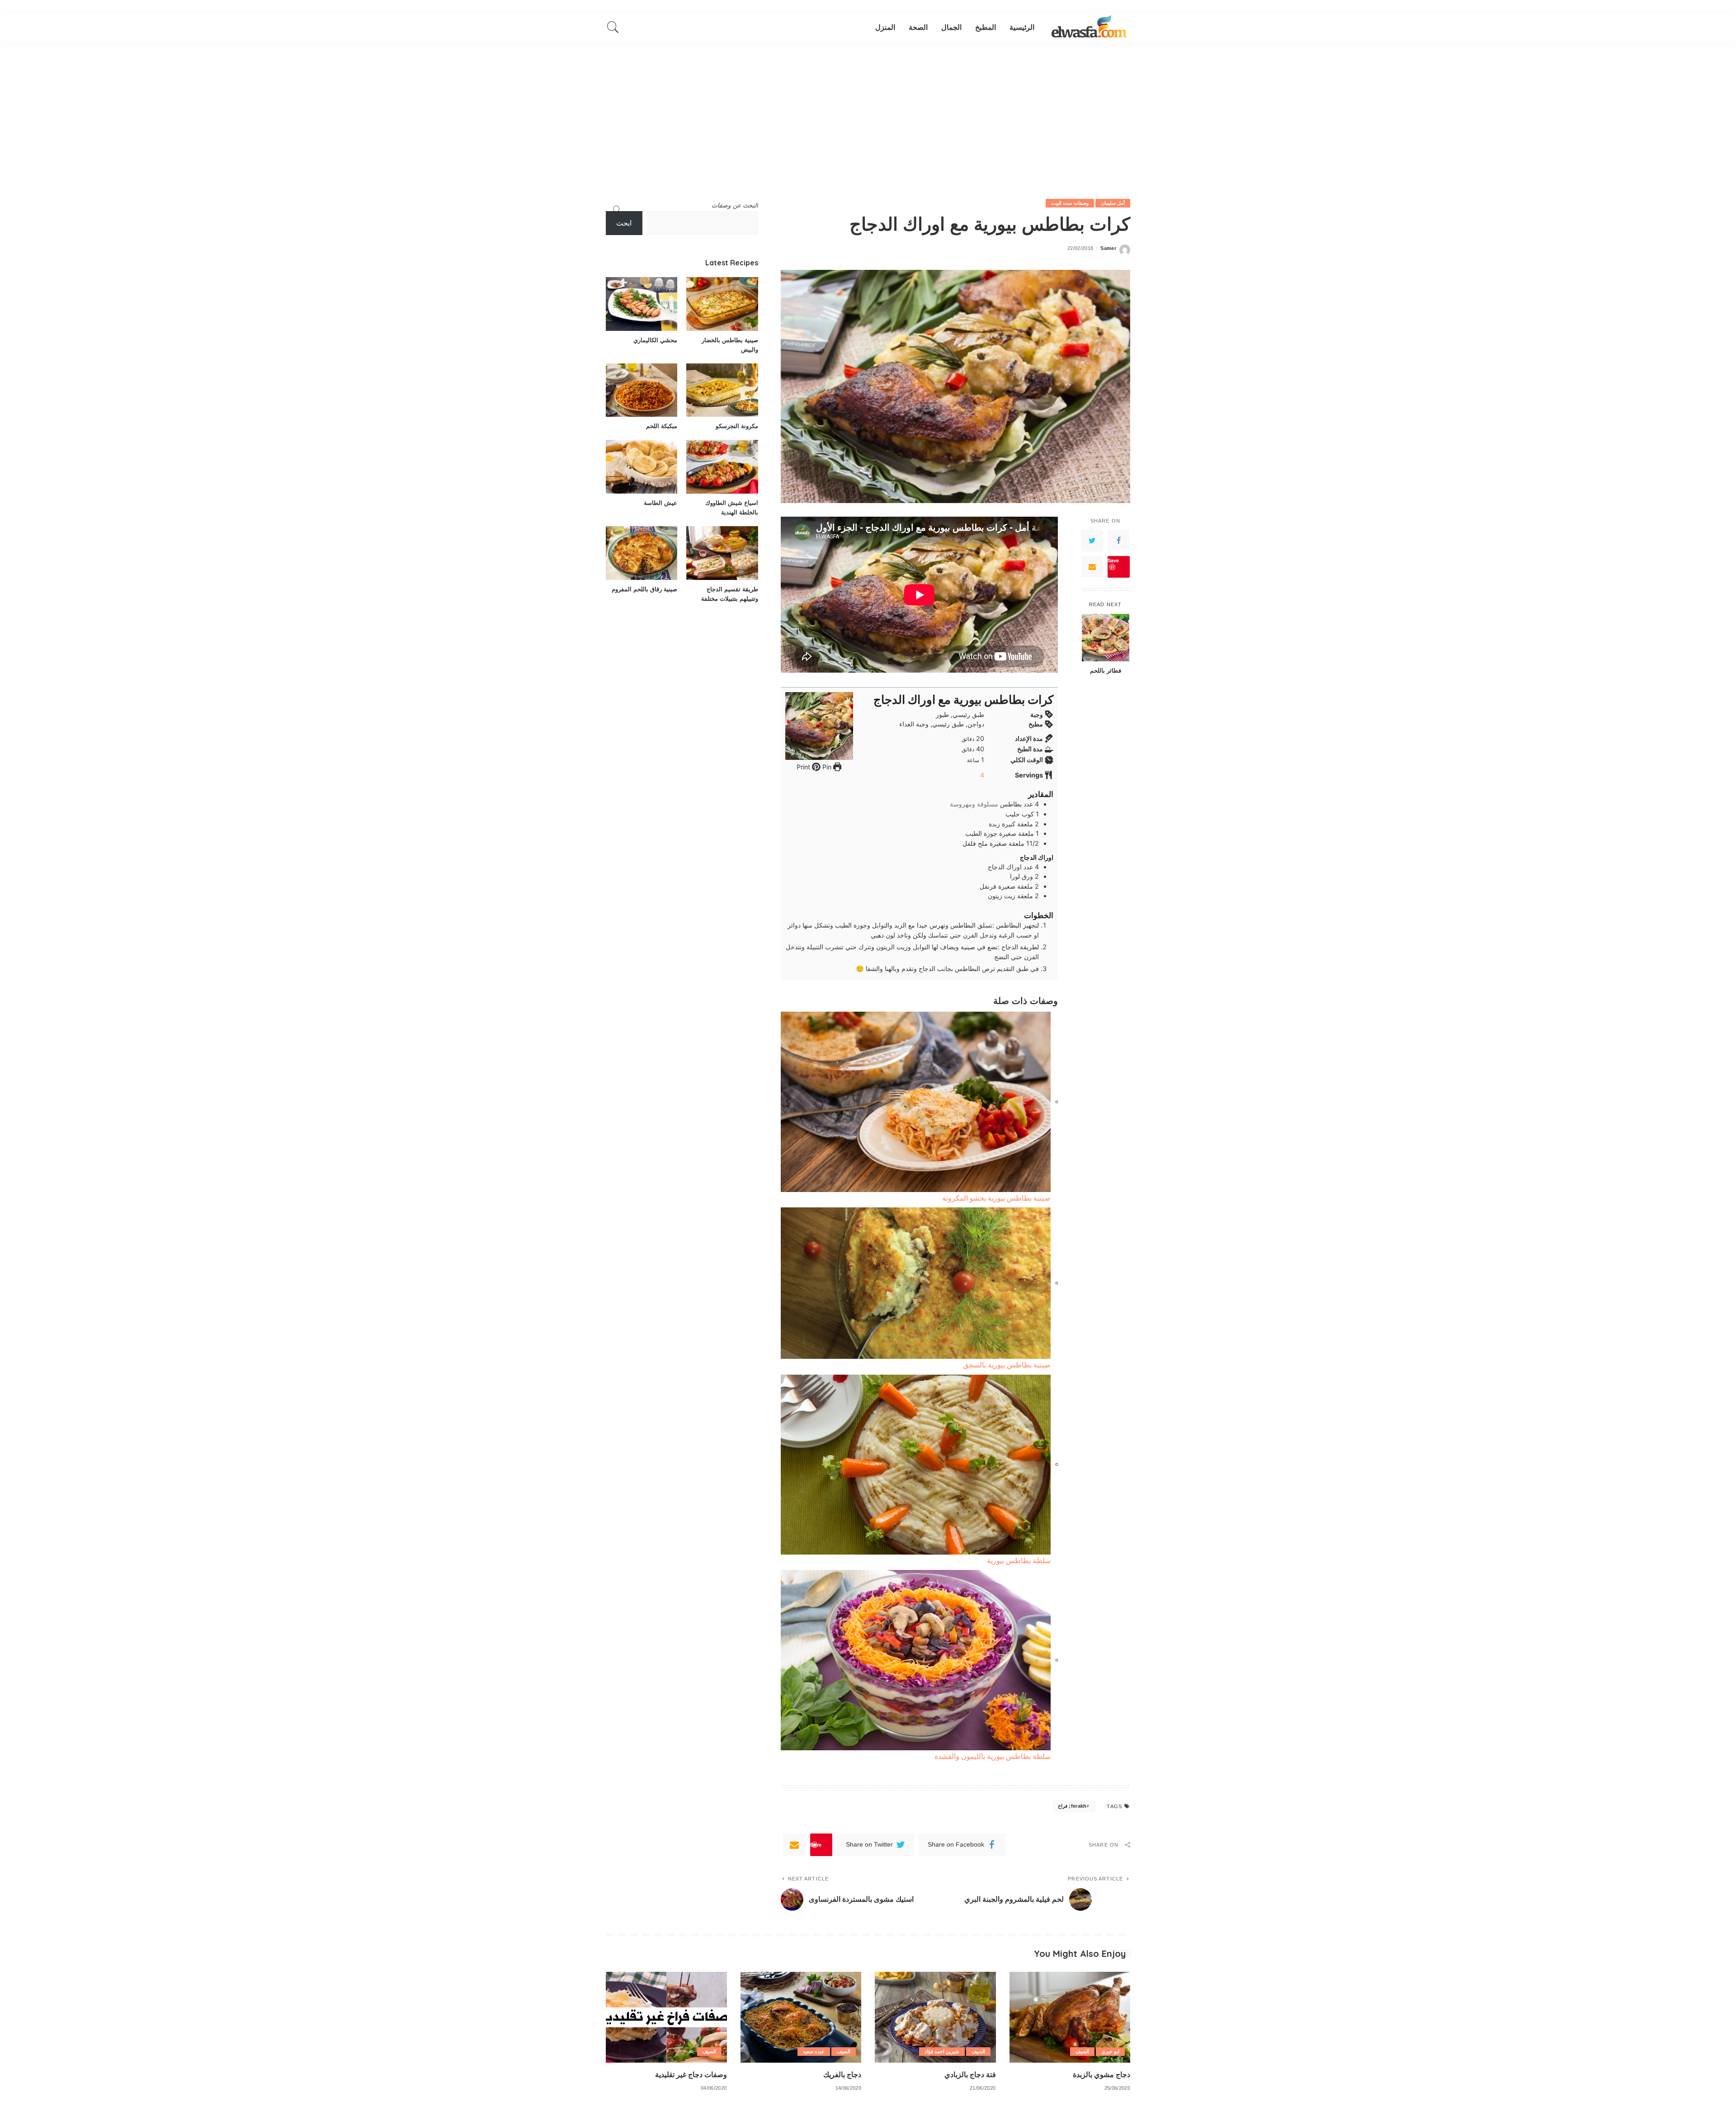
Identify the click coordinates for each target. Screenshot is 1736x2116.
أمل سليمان (1113, 203)
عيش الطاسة (660, 503)
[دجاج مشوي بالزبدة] (1070, 2017)
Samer (1108, 248)
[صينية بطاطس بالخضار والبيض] (722, 304)
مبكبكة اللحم (662, 426)
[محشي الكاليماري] (642, 304)
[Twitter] (1092, 541)
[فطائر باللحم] (1106, 638)
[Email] (1092, 567)
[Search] (613, 27)
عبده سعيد (814, 2051)
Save (1113, 560)
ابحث (624, 223)
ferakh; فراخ (1072, 1806)
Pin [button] (826, 767)
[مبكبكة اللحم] (642, 390)
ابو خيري (1110, 2051)
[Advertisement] (868, 108)
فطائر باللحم (1106, 670)
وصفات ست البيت (1070, 203)
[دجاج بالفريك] (801, 2017)
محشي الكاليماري (655, 340)
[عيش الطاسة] (642, 467)
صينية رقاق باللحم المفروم (644, 589)
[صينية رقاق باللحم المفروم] (642, 553)
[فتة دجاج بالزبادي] (935, 2017)
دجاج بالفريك (842, 2074)
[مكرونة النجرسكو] (722, 390)
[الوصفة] (1089, 27)
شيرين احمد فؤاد (942, 2051)
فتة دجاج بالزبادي (970, 2074)
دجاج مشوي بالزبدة (1102, 2074)
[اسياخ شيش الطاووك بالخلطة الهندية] (722, 467)
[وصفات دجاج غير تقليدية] (666, 2017)
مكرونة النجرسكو (737, 426)
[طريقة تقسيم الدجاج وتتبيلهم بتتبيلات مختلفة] (722, 553)
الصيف (1082, 2051)
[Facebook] (1118, 541)
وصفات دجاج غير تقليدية (691, 2074)
